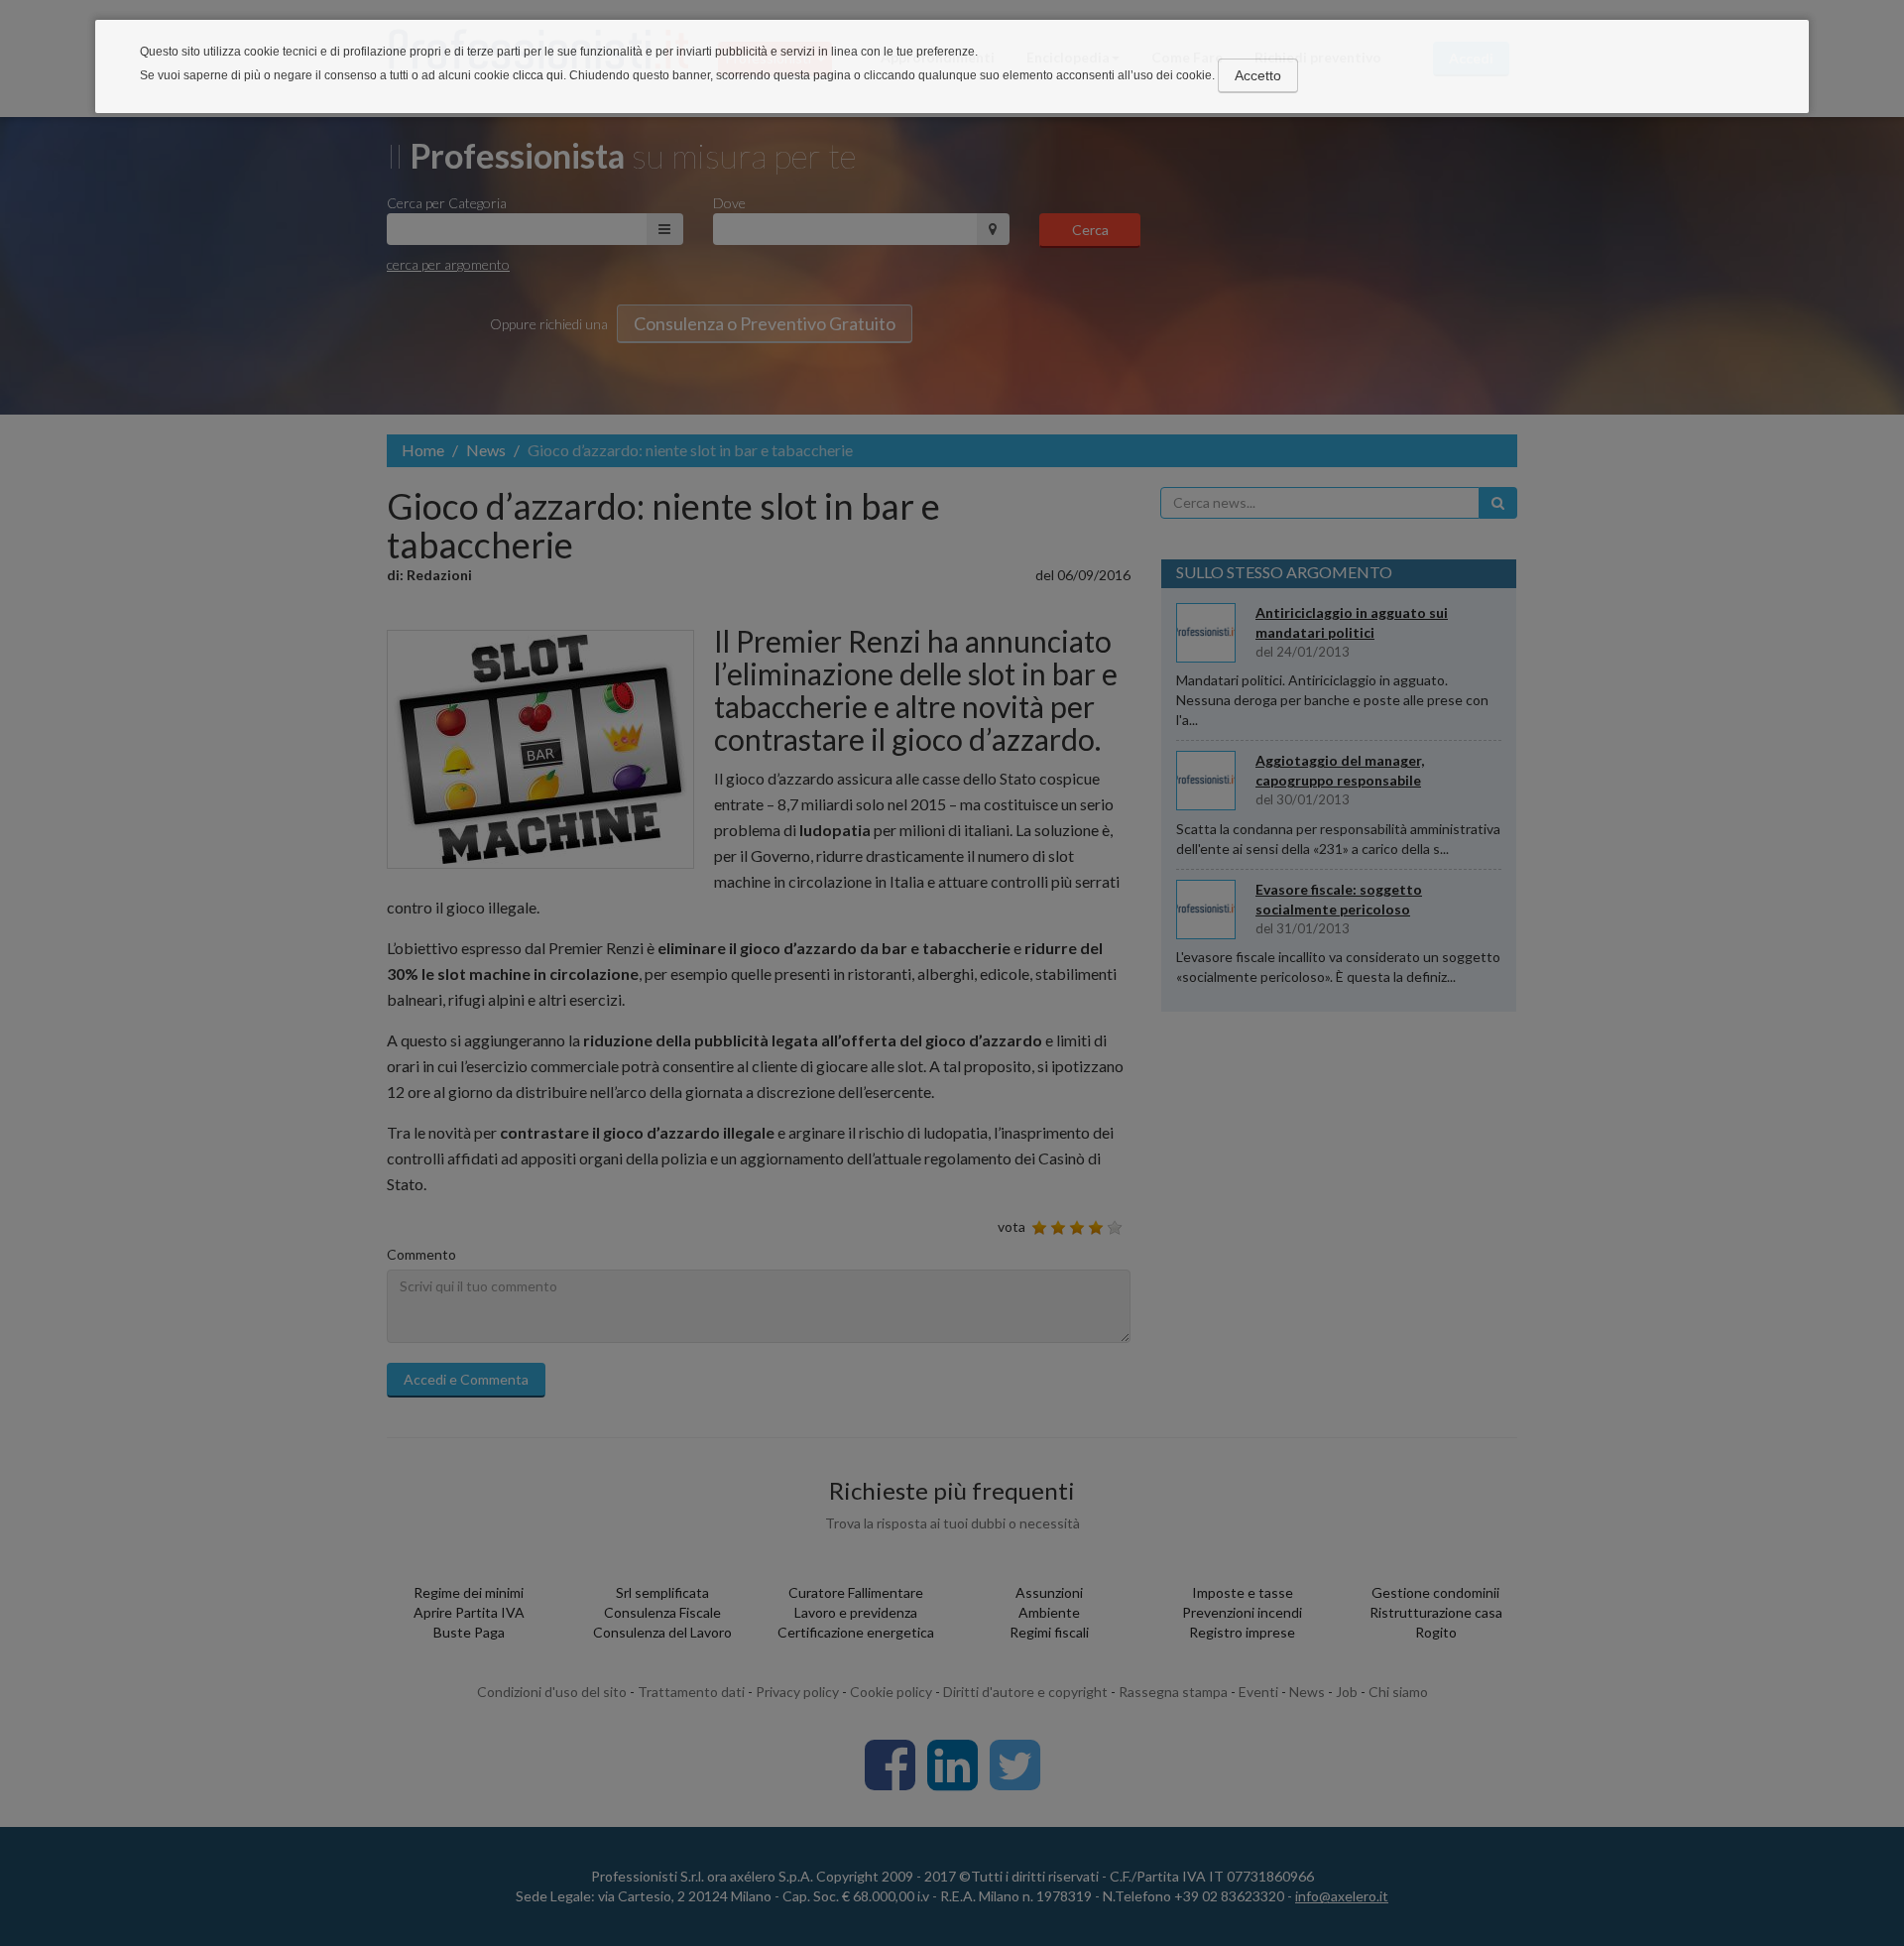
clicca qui (538, 75)
